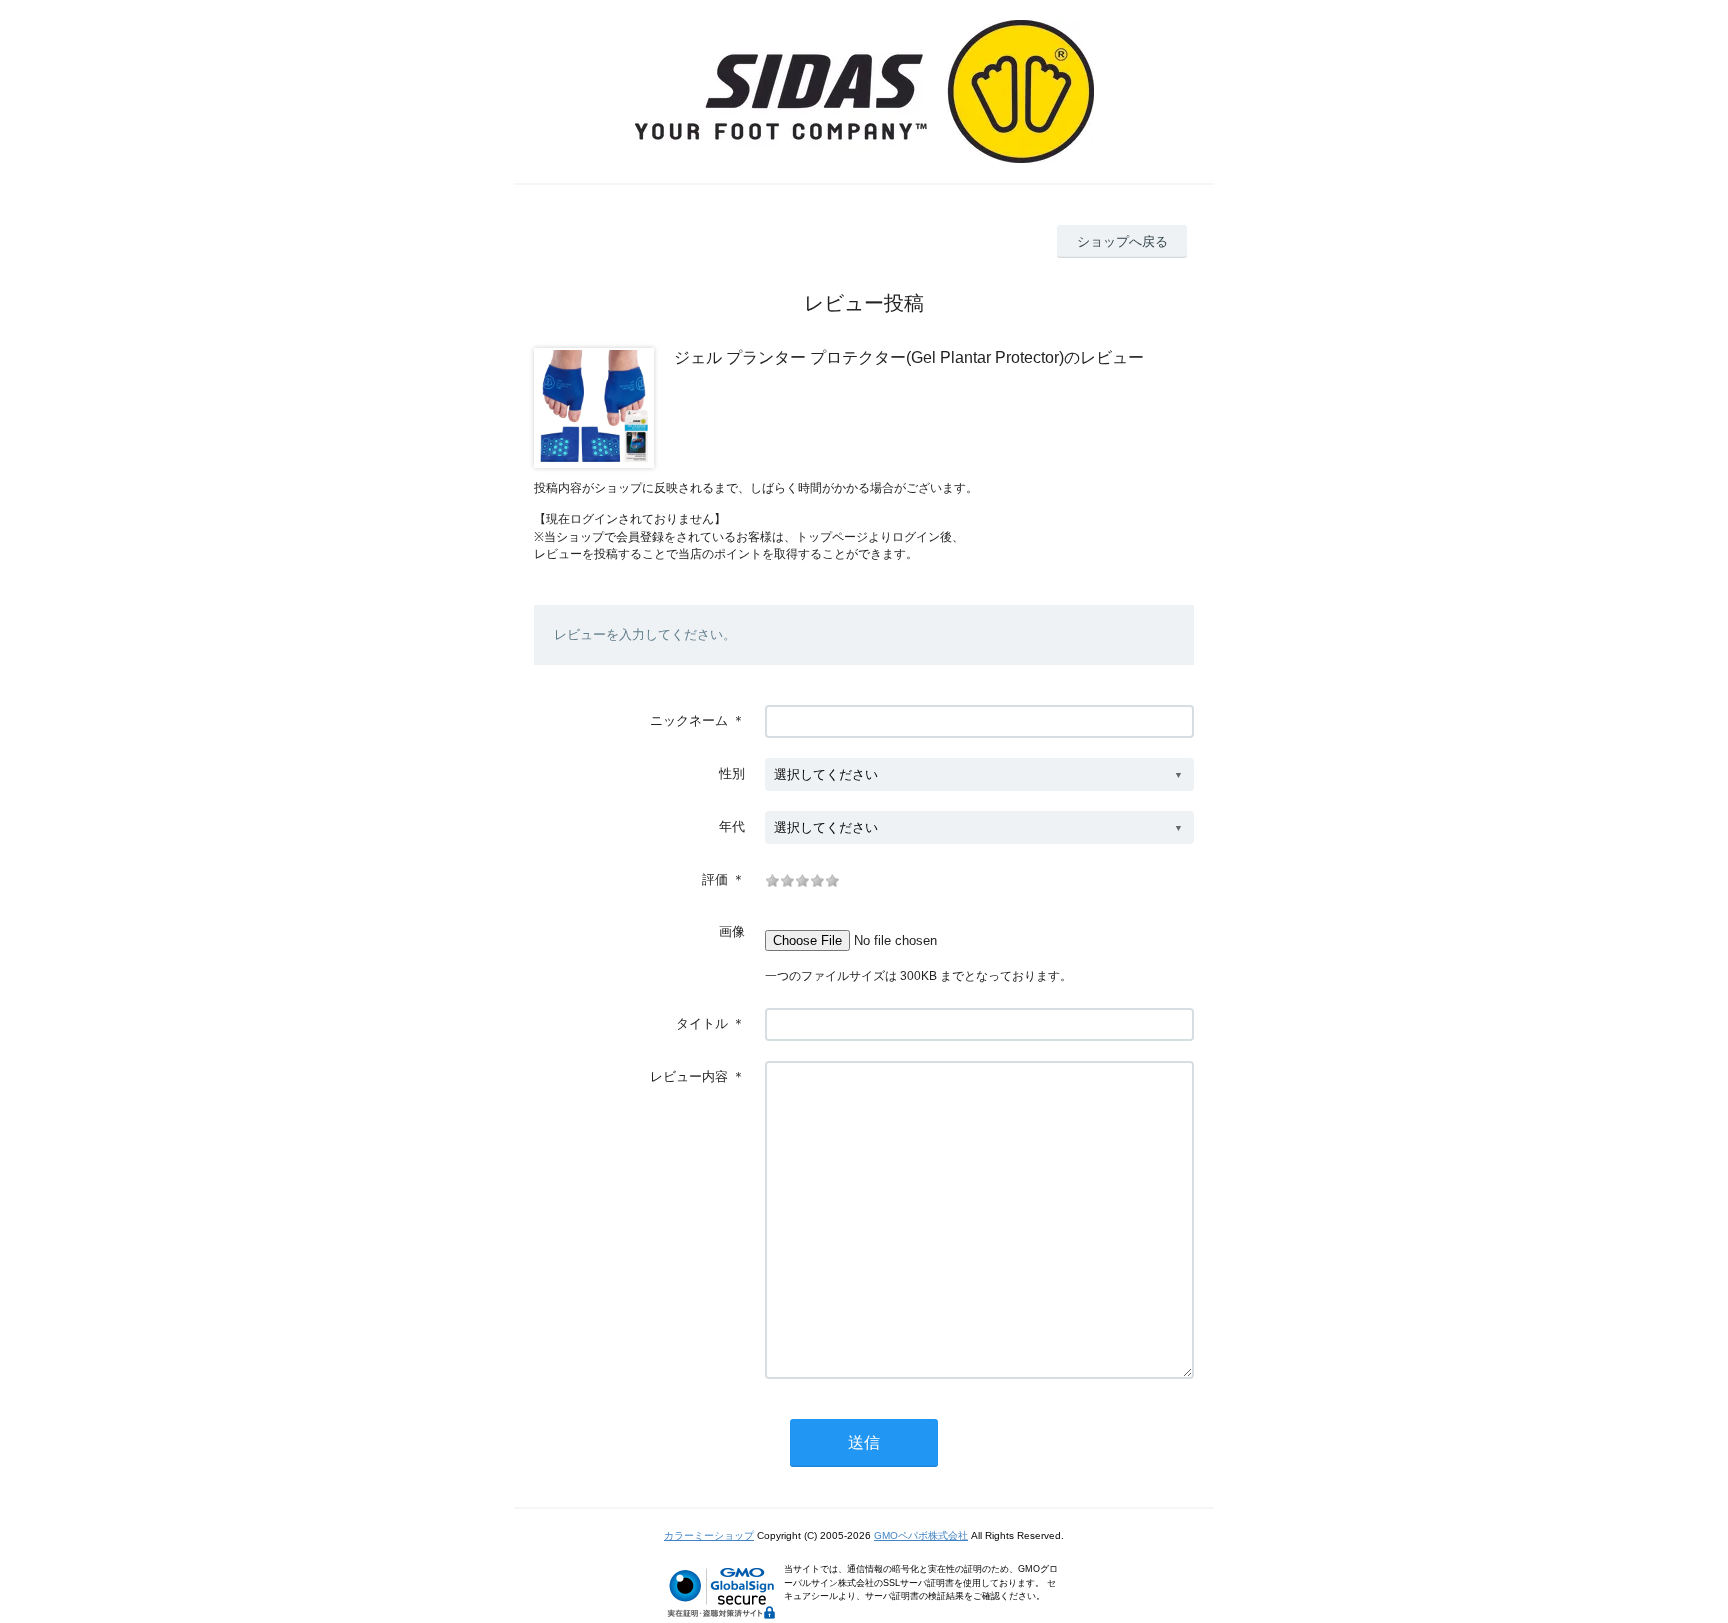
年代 (732, 826)
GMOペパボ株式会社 (921, 1535)
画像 (732, 931)
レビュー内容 (689, 1076)
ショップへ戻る (1122, 241)
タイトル (702, 1023)
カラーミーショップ (709, 1535)
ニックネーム (689, 720)
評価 (715, 879)
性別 (732, 773)
